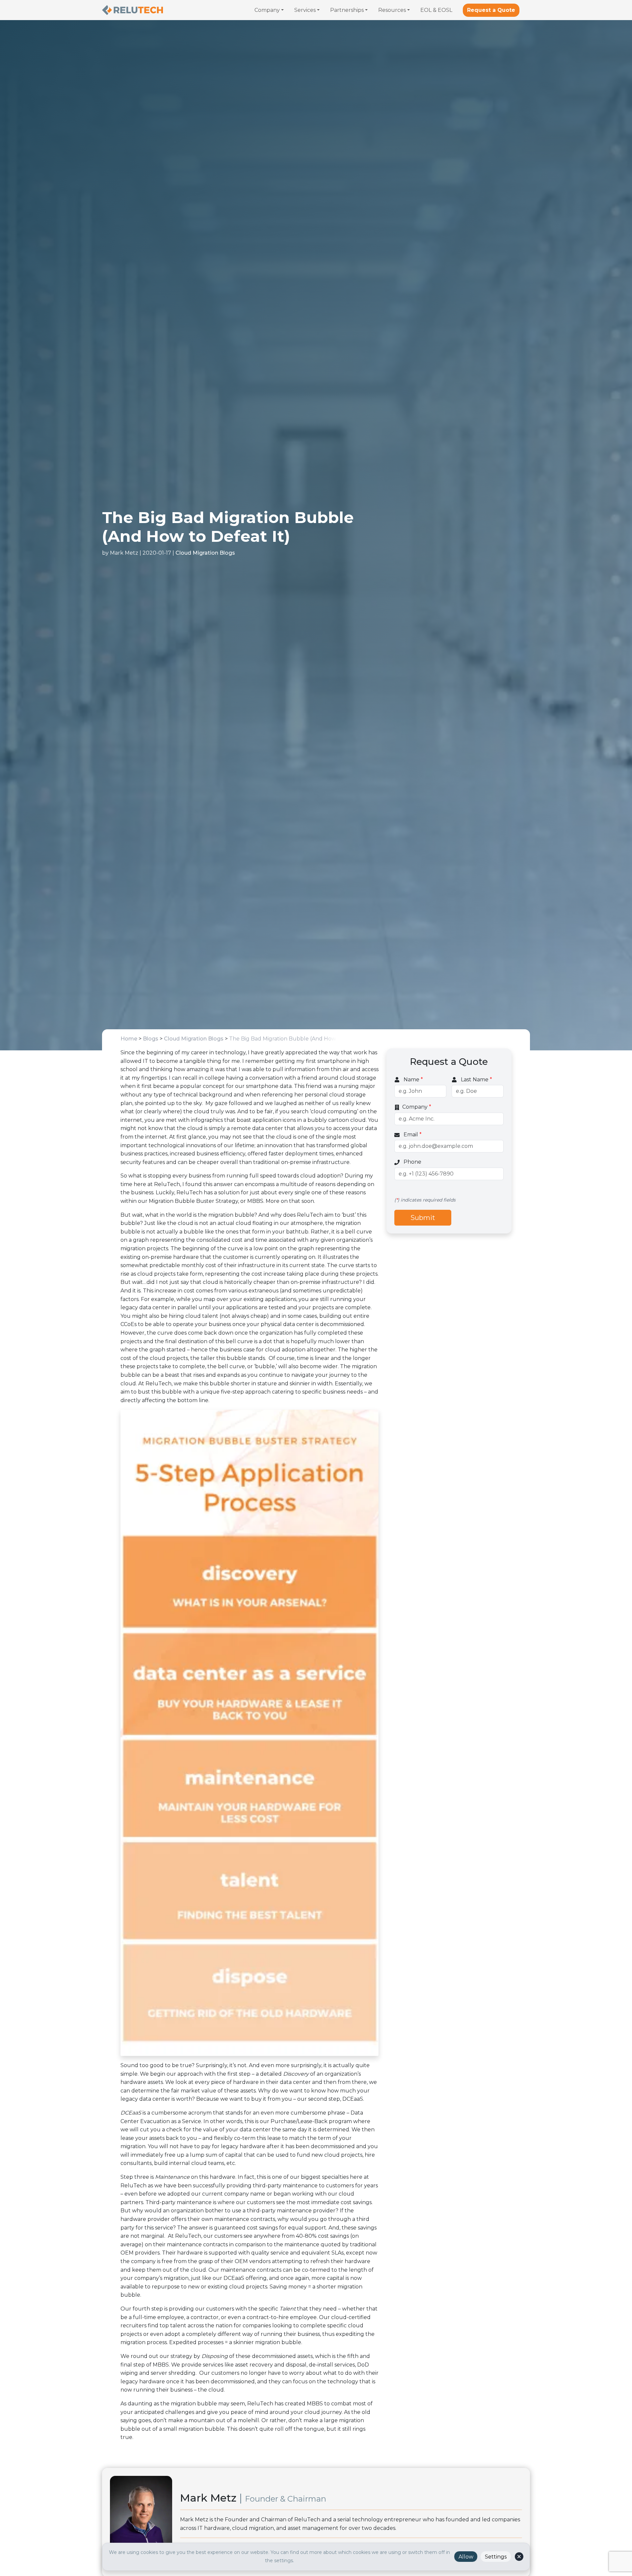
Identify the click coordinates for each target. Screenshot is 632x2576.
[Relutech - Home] (132, 10)
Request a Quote (491, 10)
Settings (496, 2557)
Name (413, 1080)
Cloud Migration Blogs (205, 553)
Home (129, 1039)
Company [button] (267, 10)
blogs (151, 1039)
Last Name (476, 1080)
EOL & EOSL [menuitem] (436, 10)
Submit (423, 1218)
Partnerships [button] (347, 10)
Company (417, 1107)
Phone (412, 1162)
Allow (466, 2557)
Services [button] (305, 10)
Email (412, 1135)
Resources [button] (392, 10)
